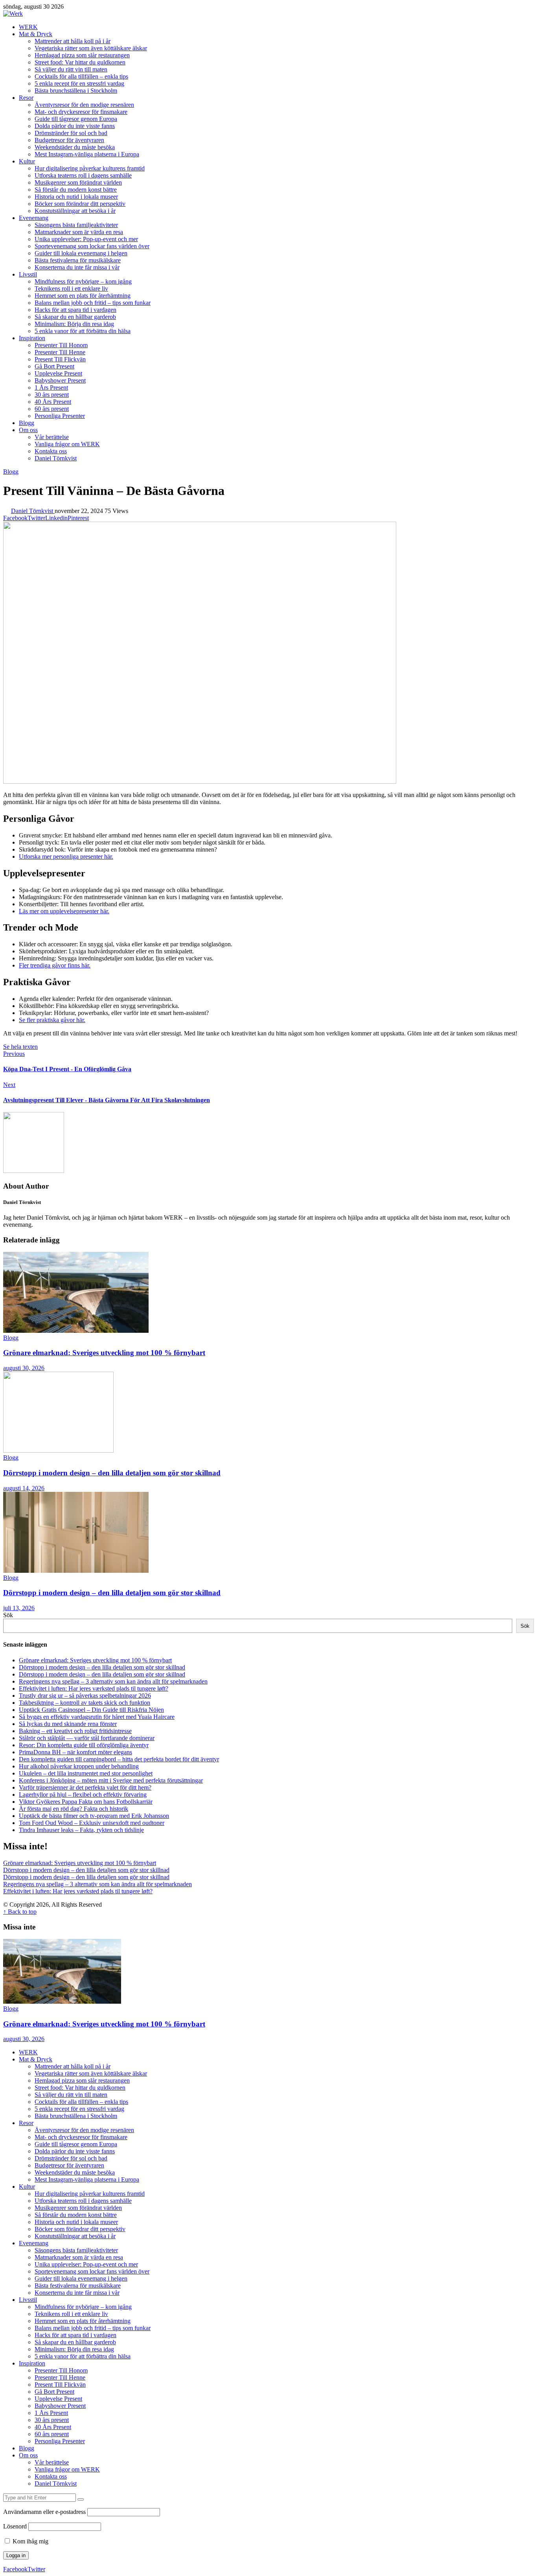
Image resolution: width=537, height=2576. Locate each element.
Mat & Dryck (36, 34)
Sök (8, 1615)
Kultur (27, 161)
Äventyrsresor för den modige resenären (84, 105)
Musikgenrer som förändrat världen (78, 182)
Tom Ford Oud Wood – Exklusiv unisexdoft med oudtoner (92, 1823)
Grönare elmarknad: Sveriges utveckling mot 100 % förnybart (104, 1353)
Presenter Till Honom (61, 345)
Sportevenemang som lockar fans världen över (92, 246)
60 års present (52, 409)
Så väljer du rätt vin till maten (71, 69)
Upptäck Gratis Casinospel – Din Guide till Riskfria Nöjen (91, 1710)
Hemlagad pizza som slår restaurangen (82, 55)
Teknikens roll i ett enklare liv (71, 289)
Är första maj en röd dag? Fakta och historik (74, 1809)
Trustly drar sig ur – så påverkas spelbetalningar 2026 (85, 1696)
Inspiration (32, 338)
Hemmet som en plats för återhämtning (83, 296)
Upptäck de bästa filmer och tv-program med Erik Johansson (94, 1816)
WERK (28, 27)
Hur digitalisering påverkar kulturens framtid (90, 168)
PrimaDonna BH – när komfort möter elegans (75, 1752)
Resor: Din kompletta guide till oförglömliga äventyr (84, 1745)
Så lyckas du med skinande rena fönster (68, 1724)
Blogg (27, 423)
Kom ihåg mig (30, 2541)
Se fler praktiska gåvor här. (52, 1020)
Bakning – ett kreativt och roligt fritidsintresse (75, 1731)
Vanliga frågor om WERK (67, 444)
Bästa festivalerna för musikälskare (78, 260)
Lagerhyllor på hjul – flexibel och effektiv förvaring (83, 1795)
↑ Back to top (20, 1912)
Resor (26, 98)
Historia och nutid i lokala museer (76, 197)
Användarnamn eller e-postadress (44, 2512)
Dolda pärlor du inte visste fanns (75, 126)
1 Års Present (51, 387)
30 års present (52, 395)
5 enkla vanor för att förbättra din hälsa (83, 331)
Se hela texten (20, 1047)
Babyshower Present (60, 380)
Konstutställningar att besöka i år (75, 211)
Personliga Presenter (60, 416)
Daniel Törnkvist (56, 458)
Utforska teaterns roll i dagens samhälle (83, 175)
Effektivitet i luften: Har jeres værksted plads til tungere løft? (94, 1688)
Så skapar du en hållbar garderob (75, 317)
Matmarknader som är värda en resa (79, 232)
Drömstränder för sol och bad (71, 133)
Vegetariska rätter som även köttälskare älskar (91, 48)
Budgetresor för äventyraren (69, 140)
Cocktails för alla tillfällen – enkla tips (81, 76)
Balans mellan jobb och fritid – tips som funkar (93, 303)
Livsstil (28, 274)
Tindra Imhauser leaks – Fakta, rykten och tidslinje (81, 1830)
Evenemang (34, 218)
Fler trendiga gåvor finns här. (55, 965)
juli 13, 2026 (19, 1608)
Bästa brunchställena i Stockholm (76, 91)
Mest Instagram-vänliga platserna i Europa (87, 154)
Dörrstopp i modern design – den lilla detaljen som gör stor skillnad (112, 1473)
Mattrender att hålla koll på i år (73, 41)
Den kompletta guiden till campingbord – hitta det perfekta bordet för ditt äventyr (119, 1759)
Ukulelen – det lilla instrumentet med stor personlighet (86, 1773)
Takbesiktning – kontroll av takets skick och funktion (85, 1703)
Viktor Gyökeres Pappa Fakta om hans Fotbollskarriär (86, 1802)
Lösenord (15, 2526)
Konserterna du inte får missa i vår (77, 267)
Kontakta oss (51, 451)
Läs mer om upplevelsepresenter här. (64, 911)
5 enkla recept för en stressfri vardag (79, 83)
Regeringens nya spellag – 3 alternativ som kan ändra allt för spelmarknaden (113, 1681)
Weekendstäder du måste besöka (75, 147)
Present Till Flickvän (60, 359)
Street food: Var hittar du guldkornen (80, 62)
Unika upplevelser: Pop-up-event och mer (86, 239)
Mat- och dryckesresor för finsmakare (81, 112)
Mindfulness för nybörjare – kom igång (83, 281)
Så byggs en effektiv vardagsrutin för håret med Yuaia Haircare (97, 1717)
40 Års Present (53, 402)
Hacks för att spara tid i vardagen (75, 310)
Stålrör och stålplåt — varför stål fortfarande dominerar (87, 1738)
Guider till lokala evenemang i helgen (81, 253)
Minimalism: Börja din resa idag (74, 324)
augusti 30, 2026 (24, 1368)
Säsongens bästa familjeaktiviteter (76, 225)
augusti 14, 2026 (24, 1488)
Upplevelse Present (58, 373)
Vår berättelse (52, 437)
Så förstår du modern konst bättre (76, 190)
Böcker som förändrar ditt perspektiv (80, 204)
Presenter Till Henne (60, 352)
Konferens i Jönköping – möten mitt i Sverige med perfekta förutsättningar (111, 1780)
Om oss (28, 430)
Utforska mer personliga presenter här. (66, 857)
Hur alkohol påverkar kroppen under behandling (79, 1766)
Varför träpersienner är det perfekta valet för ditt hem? (85, 1787)
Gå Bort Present (54, 366)
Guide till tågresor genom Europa (76, 119)
